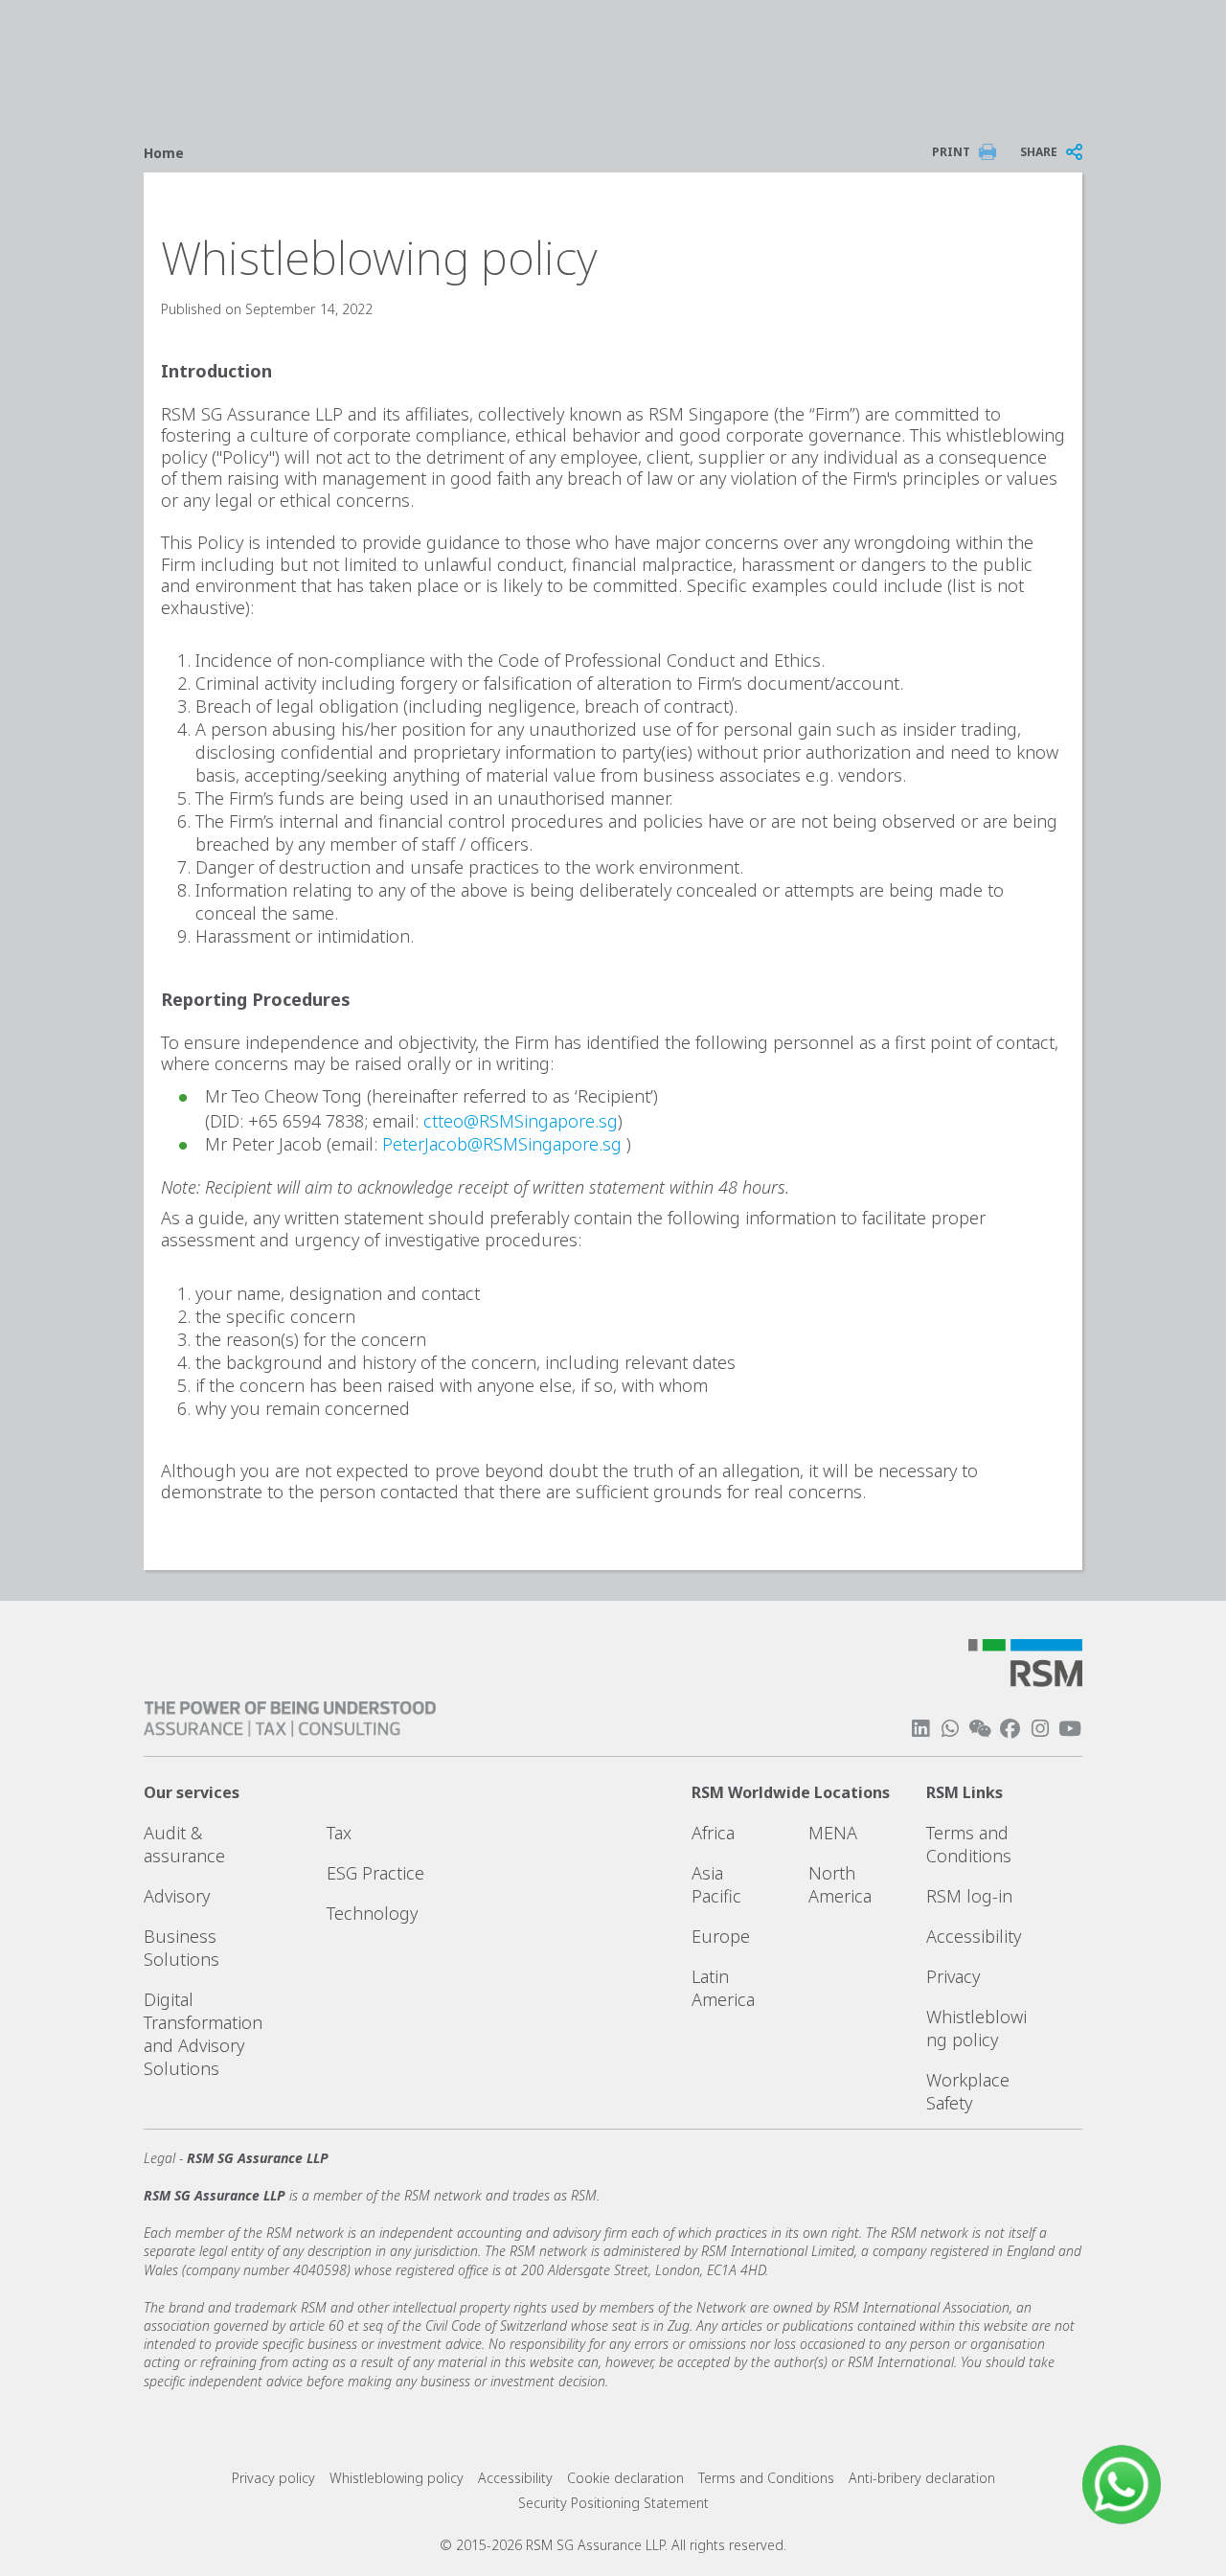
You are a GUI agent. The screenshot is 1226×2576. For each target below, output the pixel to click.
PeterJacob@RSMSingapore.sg (502, 1144)
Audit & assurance (184, 1844)
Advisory (177, 1896)
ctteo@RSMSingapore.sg (521, 1121)
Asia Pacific (716, 1884)
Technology (372, 1913)
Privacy (953, 1976)
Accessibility (974, 1936)
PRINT (951, 152)
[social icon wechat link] (980, 1729)
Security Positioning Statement (613, 2503)
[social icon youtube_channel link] (1070, 1729)
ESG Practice (375, 1873)
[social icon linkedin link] (920, 1729)
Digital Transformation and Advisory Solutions (203, 2034)
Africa (713, 1833)
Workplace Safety (968, 2091)
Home (164, 153)
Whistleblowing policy (976, 2028)
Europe (721, 1936)
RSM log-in (969, 1896)
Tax (339, 1833)
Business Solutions (182, 1948)
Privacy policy (273, 2478)
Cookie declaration (625, 2478)
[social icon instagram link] (1040, 1729)
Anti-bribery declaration (922, 2478)
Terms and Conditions (969, 1844)
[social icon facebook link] (1010, 1729)
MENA (833, 1833)
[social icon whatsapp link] (950, 1729)
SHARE (1039, 152)
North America (840, 1884)
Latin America (723, 1988)
